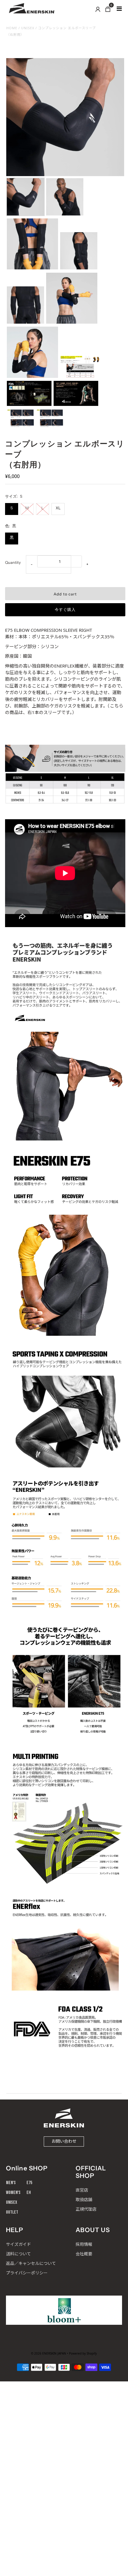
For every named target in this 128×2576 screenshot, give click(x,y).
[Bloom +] (64, 2310)
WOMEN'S (13, 2193)
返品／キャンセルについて (31, 2263)
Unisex (28, 28)
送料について (18, 2254)
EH (29, 2193)
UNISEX (12, 2202)
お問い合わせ (64, 2141)
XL (58, 508)
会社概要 (84, 2254)
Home (12, 28)
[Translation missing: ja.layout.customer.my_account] (98, 9)
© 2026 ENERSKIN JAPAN (49, 2353)
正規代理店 (86, 2209)
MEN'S (11, 2183)
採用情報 (84, 2244)
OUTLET (12, 2212)
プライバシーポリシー (27, 2273)
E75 (29, 2183)
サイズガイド (18, 2244)
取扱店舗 (84, 2199)
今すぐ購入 (65, 610)
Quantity (13, 562)
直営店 (82, 2190)
